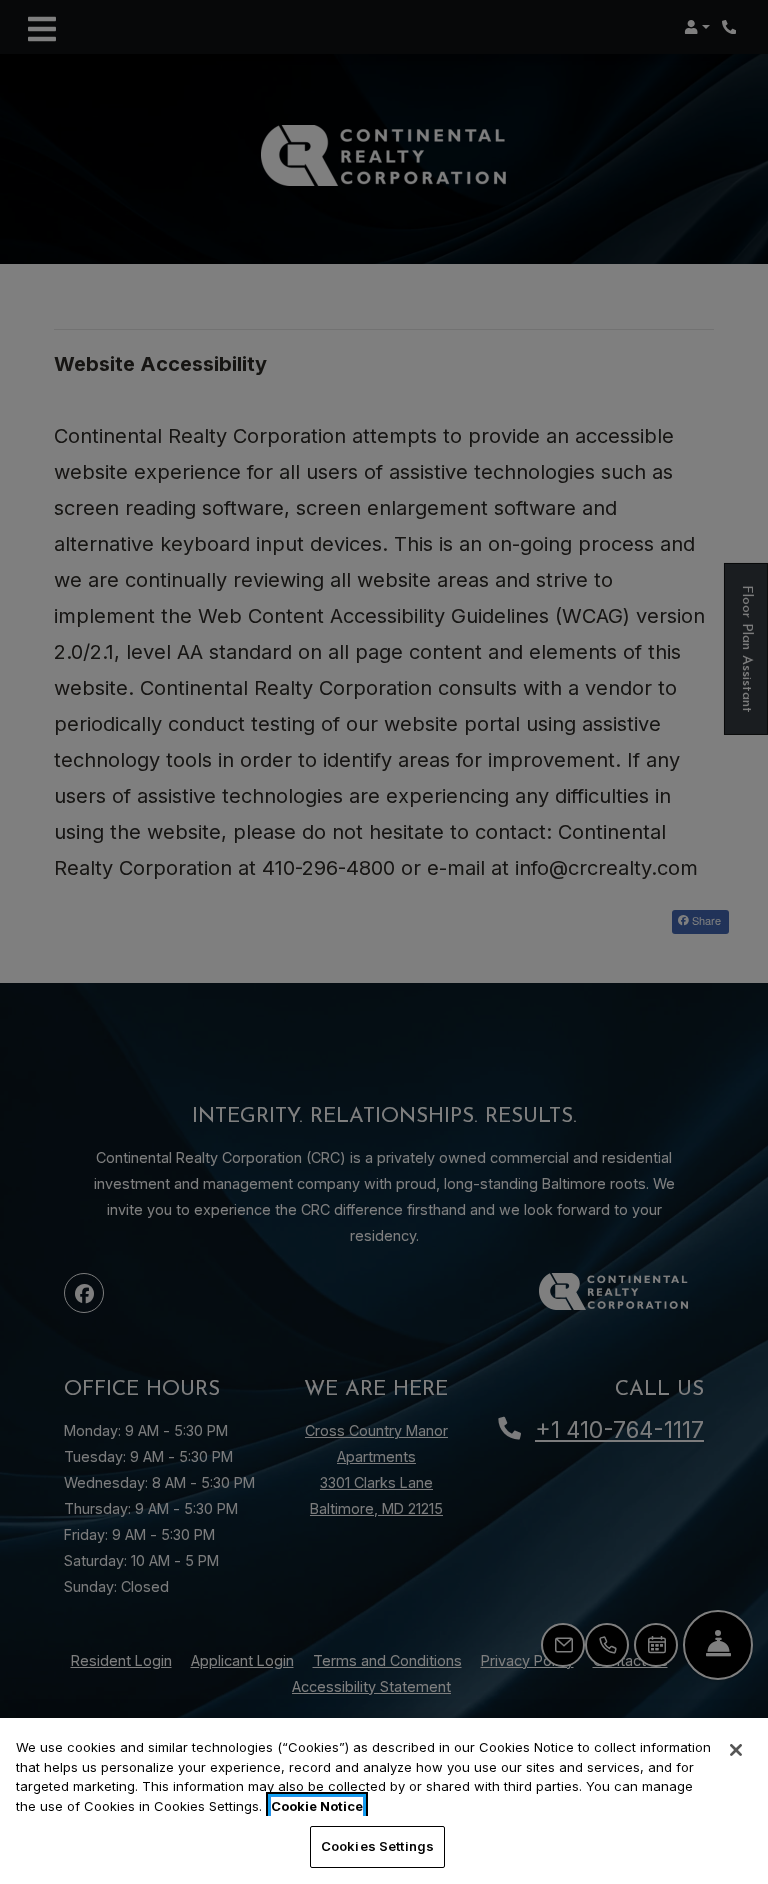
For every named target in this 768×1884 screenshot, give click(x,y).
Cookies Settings (377, 1846)
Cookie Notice (317, 1806)
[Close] (736, 1750)
